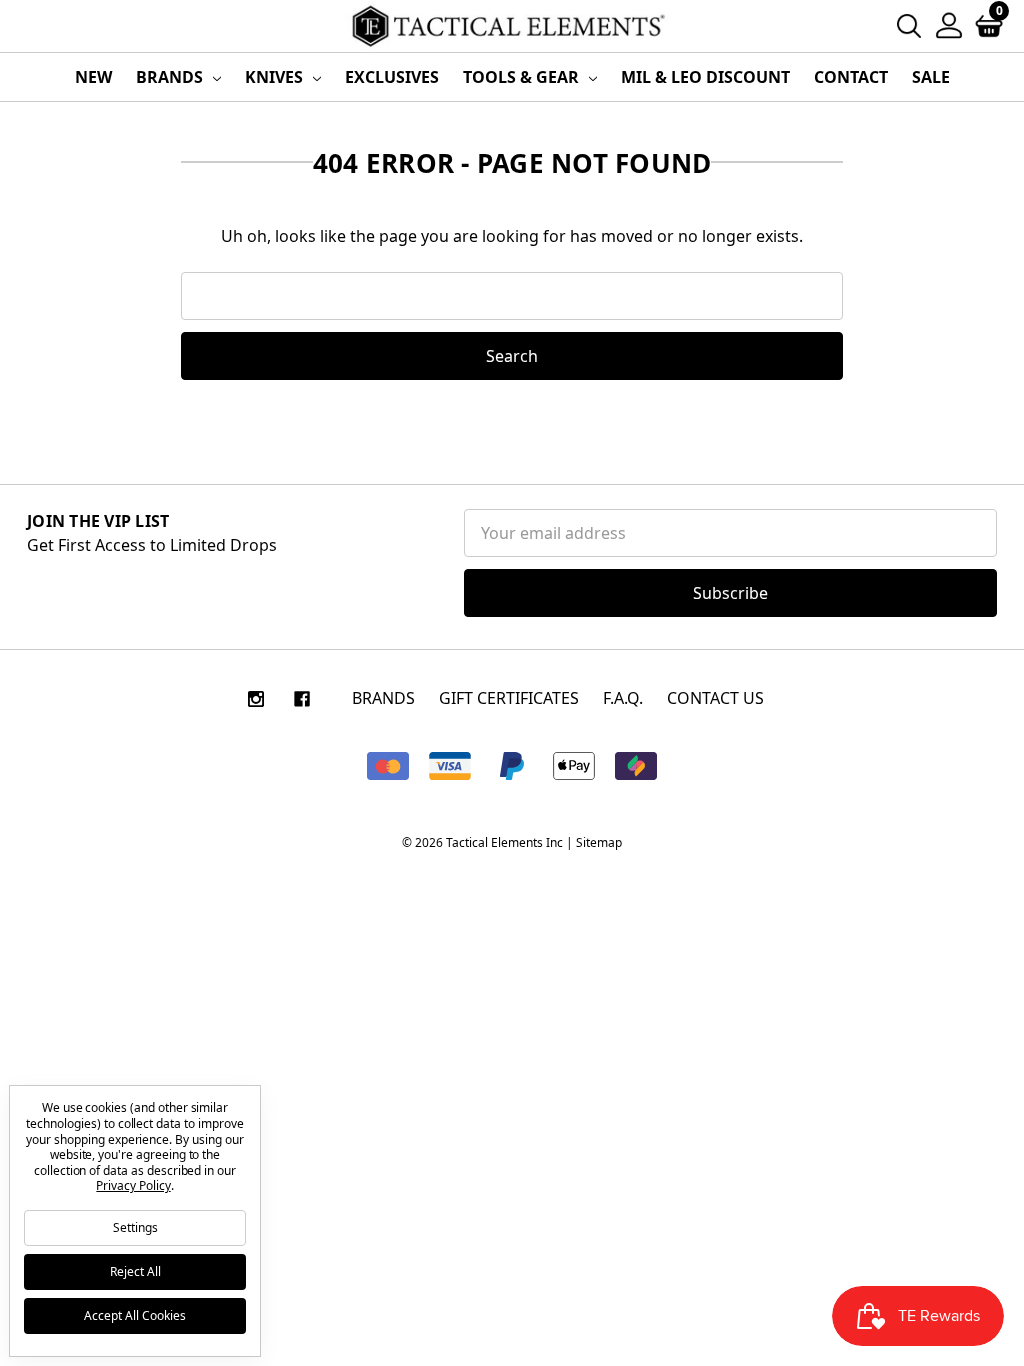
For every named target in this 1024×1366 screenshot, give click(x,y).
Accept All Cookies (135, 1315)
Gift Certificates (509, 698)
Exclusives (392, 77)
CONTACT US (715, 698)
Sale (931, 77)
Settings (135, 1227)
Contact (851, 77)
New (93, 77)
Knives (276, 77)
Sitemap (599, 842)
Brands (171, 77)
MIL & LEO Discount (705, 77)
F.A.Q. (623, 698)
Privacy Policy (133, 1185)
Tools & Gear (523, 77)
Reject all (135, 1271)
